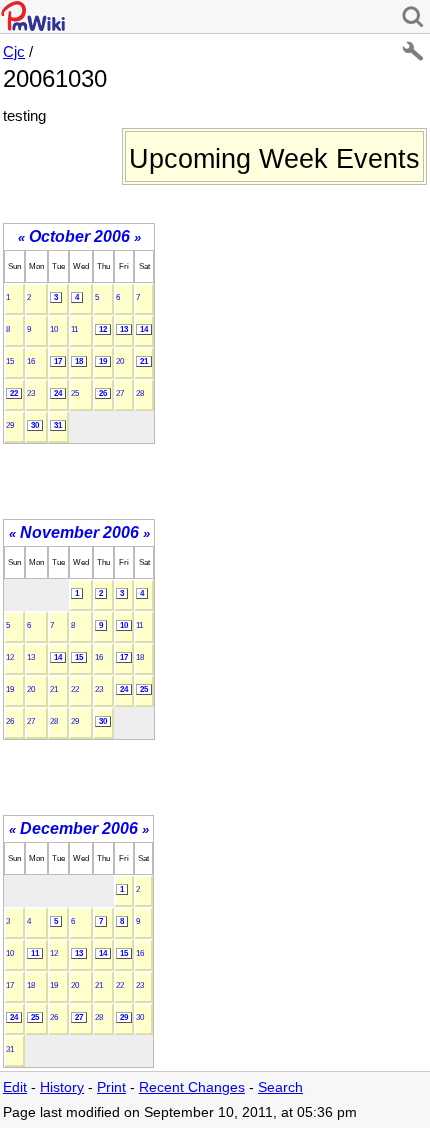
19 (103, 361)
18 (79, 361)
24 (58, 393)
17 (58, 361)
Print (111, 1087)
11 (74, 329)
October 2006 (79, 236)
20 (120, 361)
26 (103, 393)
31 (58, 425)
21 (144, 361)
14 (144, 329)
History (62, 1087)
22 (14, 393)
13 (124, 329)
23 (31, 393)
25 (75, 393)
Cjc (14, 51)
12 (103, 329)
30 (35, 425)
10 (54, 329)
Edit (15, 1087)
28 (140, 393)
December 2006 (79, 828)
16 (31, 361)
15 (10, 361)
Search (280, 1087)
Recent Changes (192, 1087)
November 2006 (79, 532)
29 (10, 425)
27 (120, 393)
